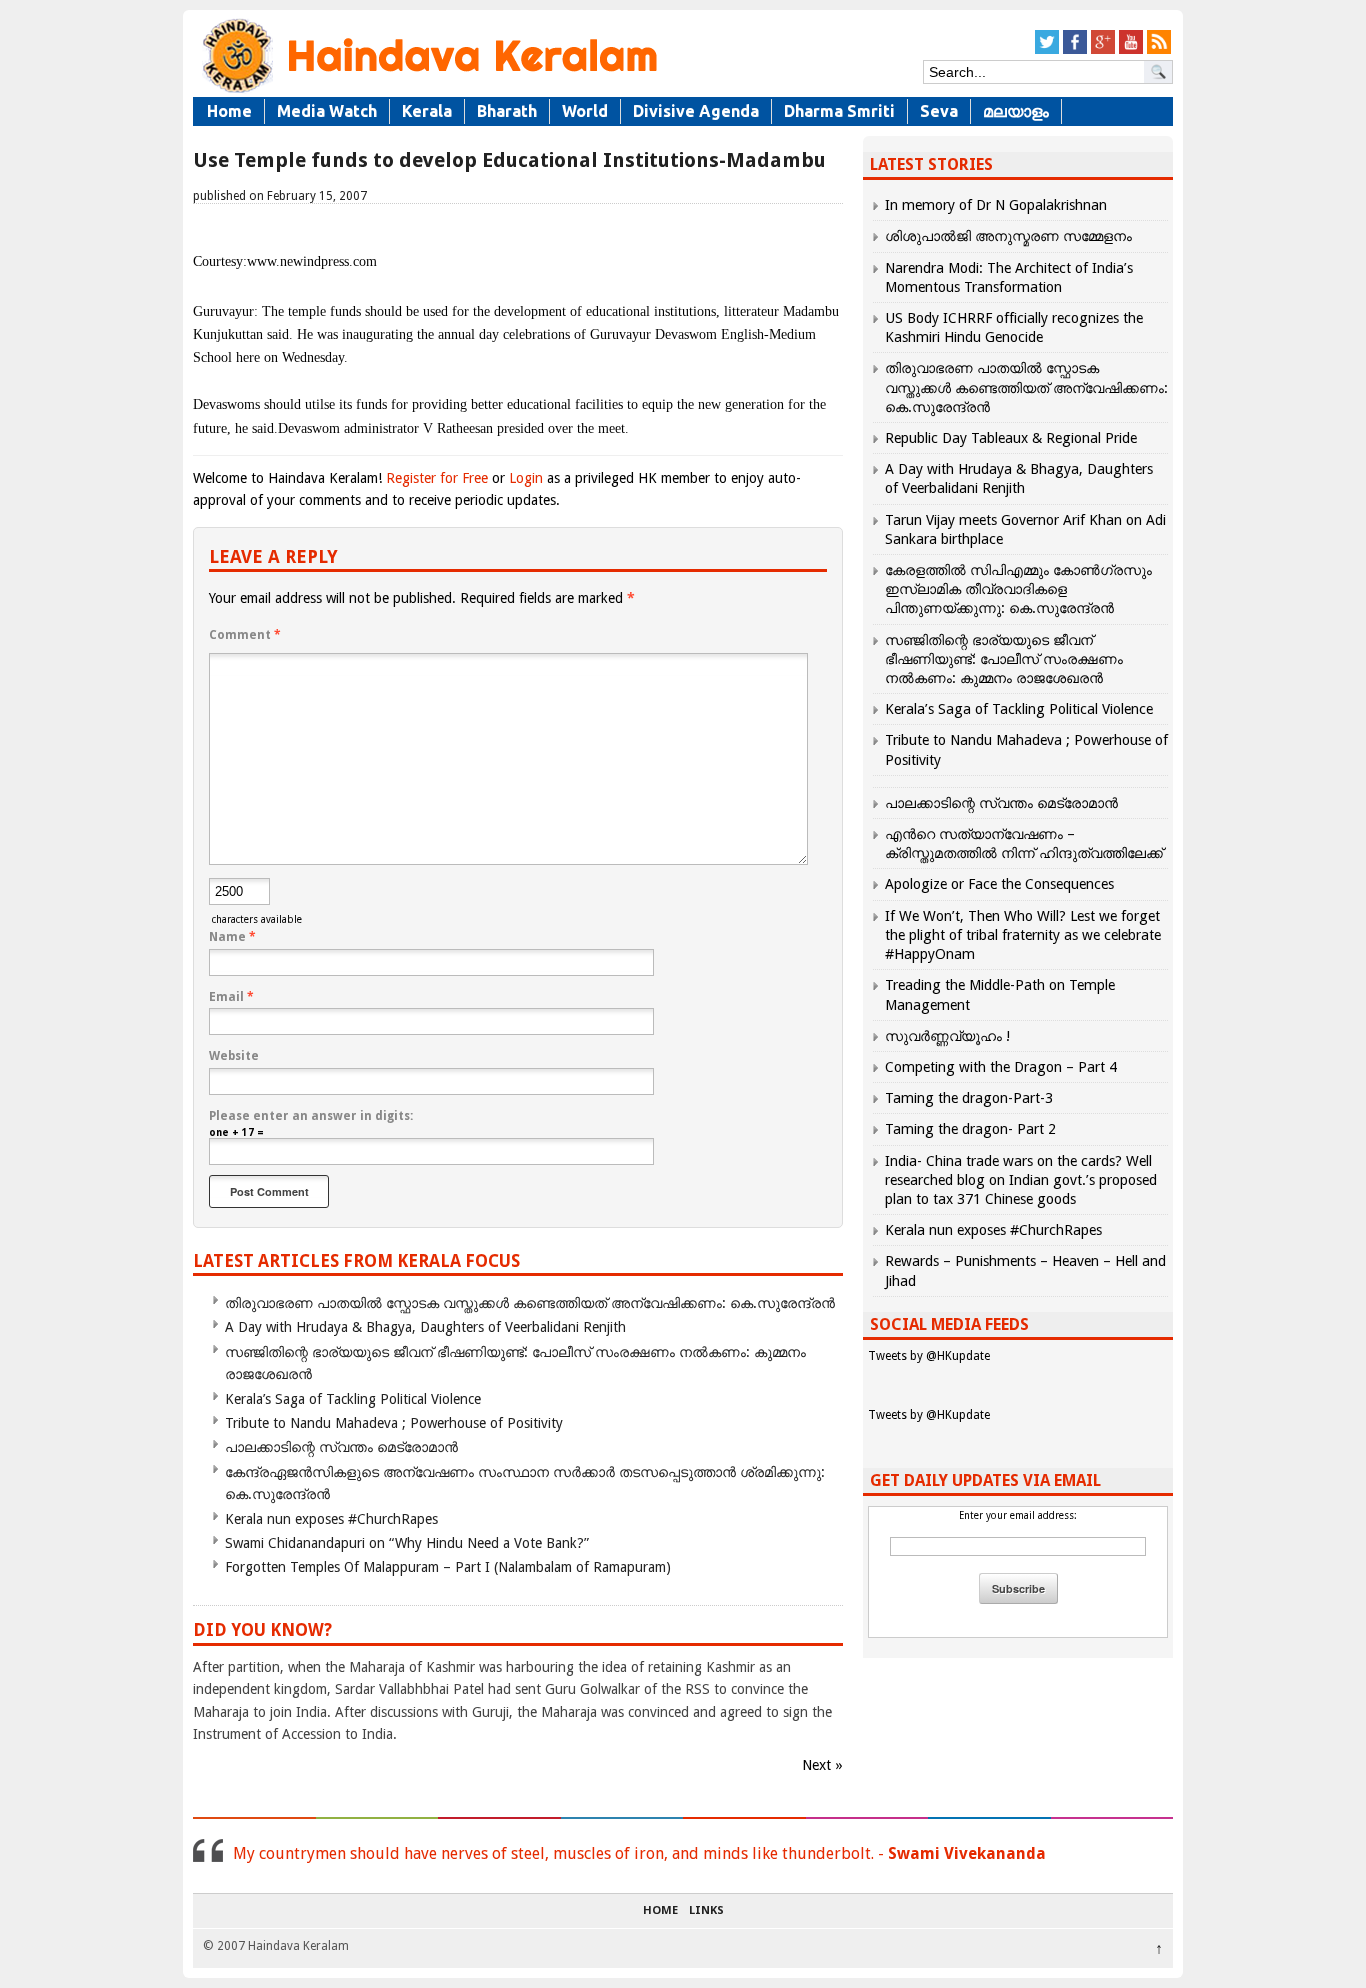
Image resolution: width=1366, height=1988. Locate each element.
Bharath (507, 111)
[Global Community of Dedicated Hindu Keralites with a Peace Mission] (428, 91)
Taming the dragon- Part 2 (970, 1129)
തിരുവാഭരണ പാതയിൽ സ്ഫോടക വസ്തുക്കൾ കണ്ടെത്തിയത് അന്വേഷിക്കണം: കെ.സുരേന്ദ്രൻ (530, 1303)
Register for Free (437, 478)
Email (231, 997)
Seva (939, 111)
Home (229, 111)
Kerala (427, 111)
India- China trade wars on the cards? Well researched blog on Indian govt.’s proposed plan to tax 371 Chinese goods (1021, 1180)
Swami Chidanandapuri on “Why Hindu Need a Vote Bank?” (407, 1543)
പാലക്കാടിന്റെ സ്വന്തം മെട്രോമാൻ (341, 1447)
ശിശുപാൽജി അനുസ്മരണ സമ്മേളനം (1008, 236)
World (585, 111)
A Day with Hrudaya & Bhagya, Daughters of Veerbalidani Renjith (425, 1327)
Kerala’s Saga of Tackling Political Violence (353, 1399)
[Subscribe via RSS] (1159, 50)
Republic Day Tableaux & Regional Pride (1011, 438)
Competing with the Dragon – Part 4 (1001, 1067)
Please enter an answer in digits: (311, 1116)
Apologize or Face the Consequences (999, 884)
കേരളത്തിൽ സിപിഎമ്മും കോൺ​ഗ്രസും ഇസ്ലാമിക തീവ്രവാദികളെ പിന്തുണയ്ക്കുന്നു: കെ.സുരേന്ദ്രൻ (1018, 589)
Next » (822, 1765)
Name (232, 937)
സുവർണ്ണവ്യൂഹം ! (947, 1036)
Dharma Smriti (839, 111)
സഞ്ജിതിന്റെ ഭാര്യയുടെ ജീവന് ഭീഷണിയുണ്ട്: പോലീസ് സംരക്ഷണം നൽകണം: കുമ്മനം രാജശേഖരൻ (1004, 659)
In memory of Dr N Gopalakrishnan (996, 205)
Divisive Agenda (696, 111)
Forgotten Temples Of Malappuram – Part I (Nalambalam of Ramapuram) (448, 1567)
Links (706, 1911)
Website (234, 1056)
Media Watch (327, 111)
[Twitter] (1047, 50)
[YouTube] (1131, 50)
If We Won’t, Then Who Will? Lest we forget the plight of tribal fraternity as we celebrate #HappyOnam (1023, 935)
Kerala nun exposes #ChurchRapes (331, 1519)
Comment (245, 635)
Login (526, 478)
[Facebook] (1075, 50)
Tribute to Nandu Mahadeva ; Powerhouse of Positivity (394, 1423)
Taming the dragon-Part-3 (969, 1098)
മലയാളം (1016, 111)
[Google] (1103, 50)
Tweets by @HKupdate (929, 1356)
